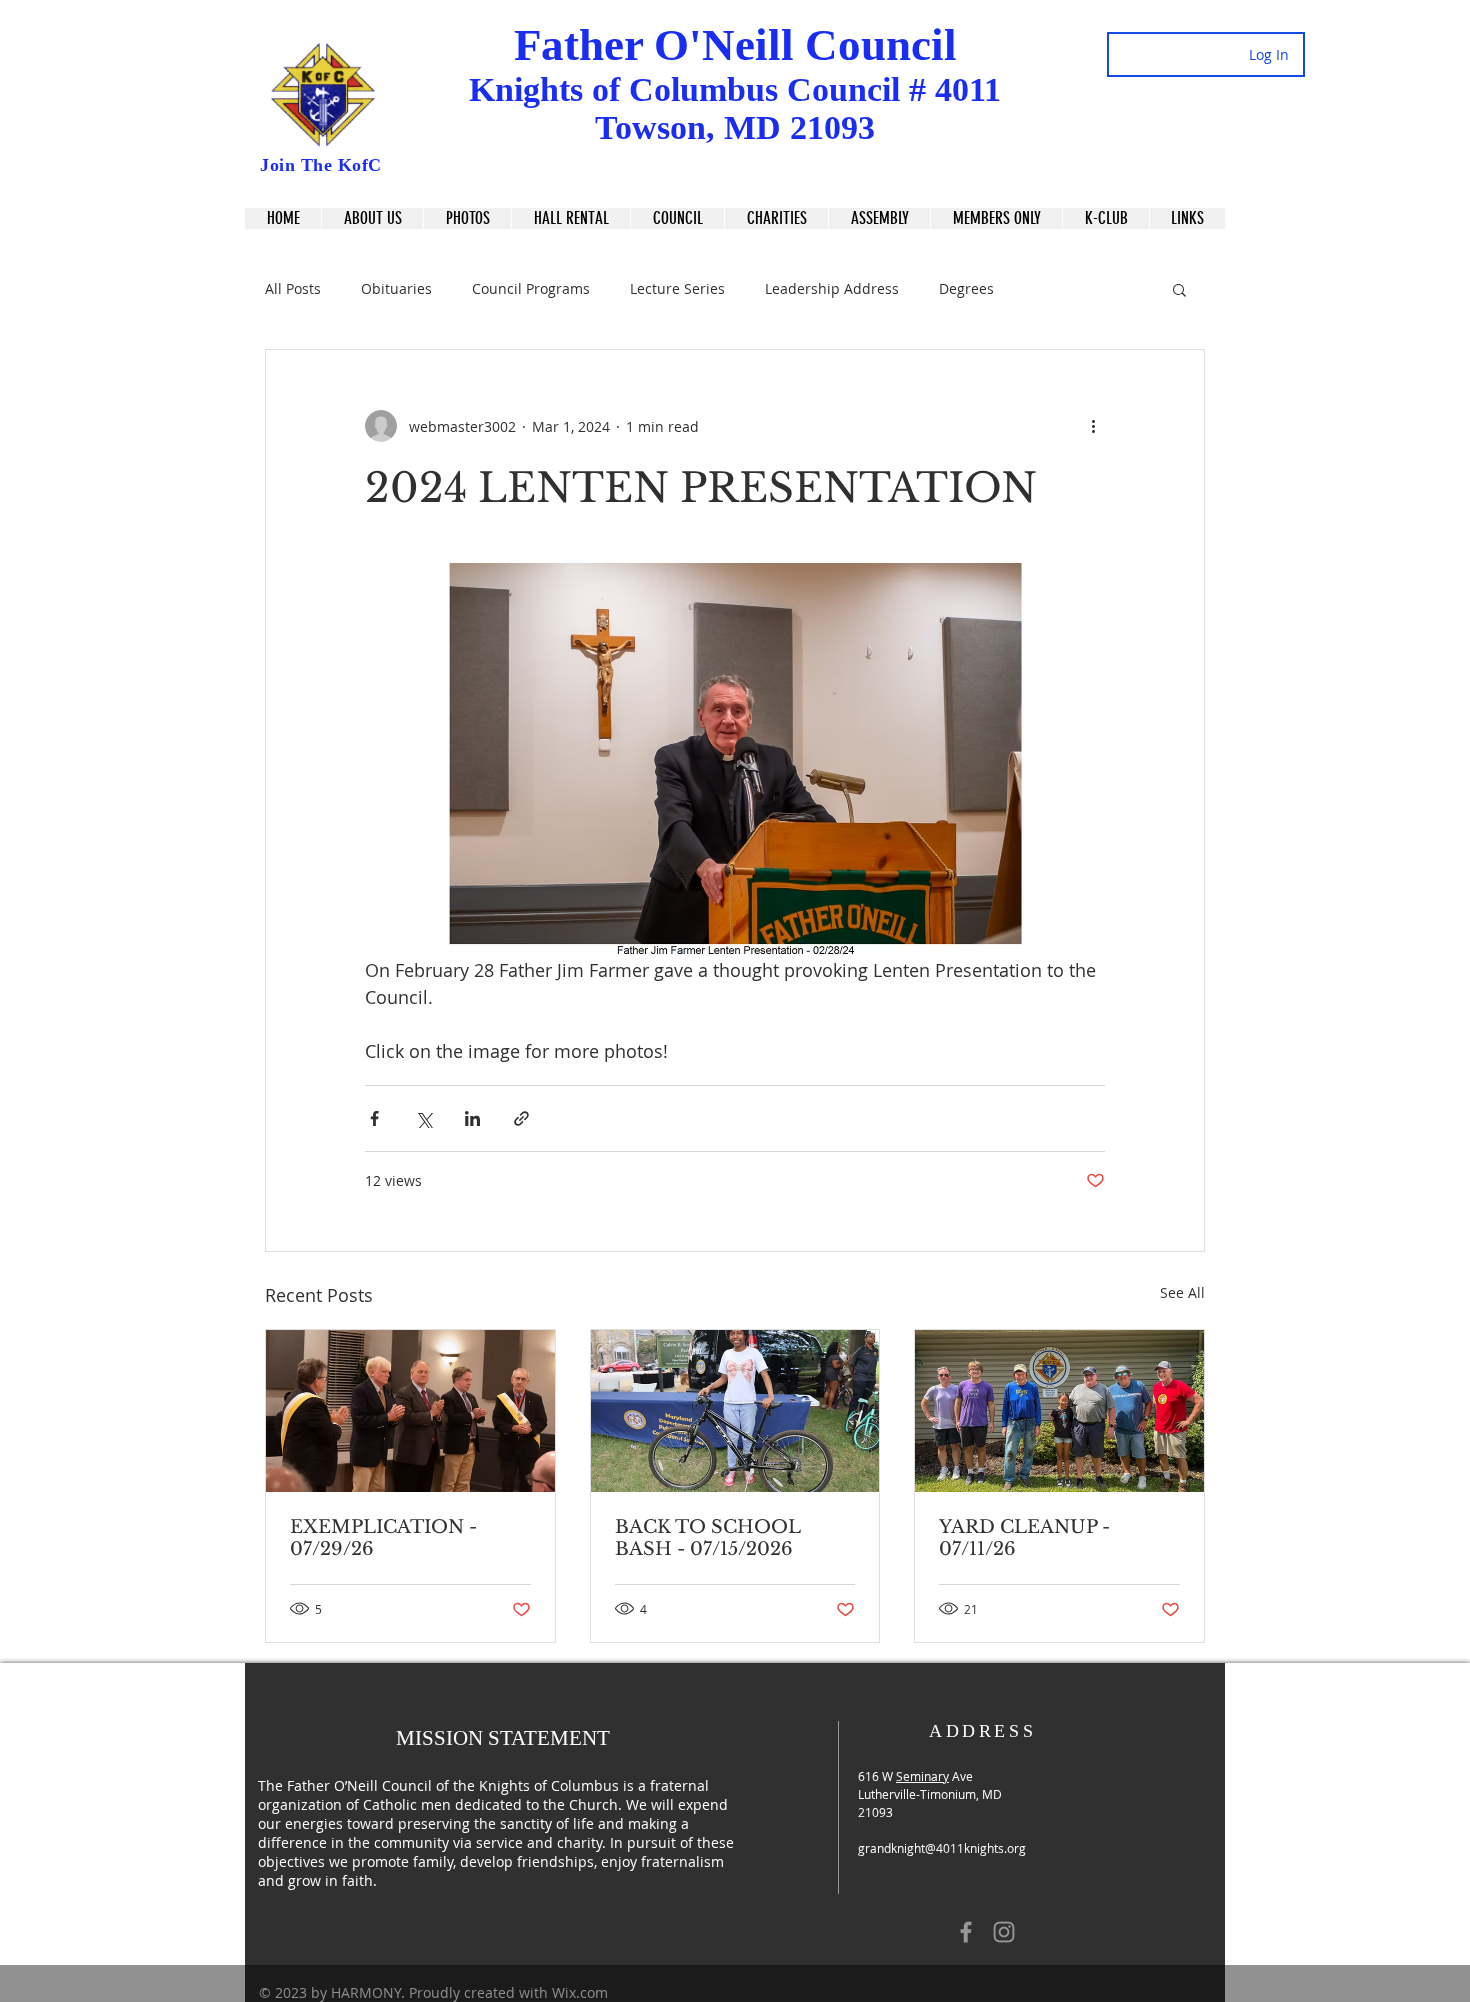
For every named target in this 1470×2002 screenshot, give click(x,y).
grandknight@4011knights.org (942, 1848)
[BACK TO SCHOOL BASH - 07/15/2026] (735, 1411)
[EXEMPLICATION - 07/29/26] (410, 1411)
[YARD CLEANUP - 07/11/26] (1059, 1411)
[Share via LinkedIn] (472, 1118)
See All (1182, 1292)
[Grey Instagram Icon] (1004, 1932)
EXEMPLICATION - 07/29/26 (383, 1538)
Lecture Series (677, 288)
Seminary (922, 1776)
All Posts (293, 288)
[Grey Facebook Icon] (966, 1932)
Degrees (966, 288)
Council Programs (531, 288)
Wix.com (580, 1992)
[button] (1187, 218)
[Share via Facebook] (374, 1118)
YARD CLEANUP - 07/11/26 (1024, 1538)
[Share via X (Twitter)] (423, 1118)
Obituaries (396, 288)
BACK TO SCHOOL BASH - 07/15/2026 (707, 1538)
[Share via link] (521, 1118)
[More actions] (1093, 426)
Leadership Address (832, 288)
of (606, 89)
